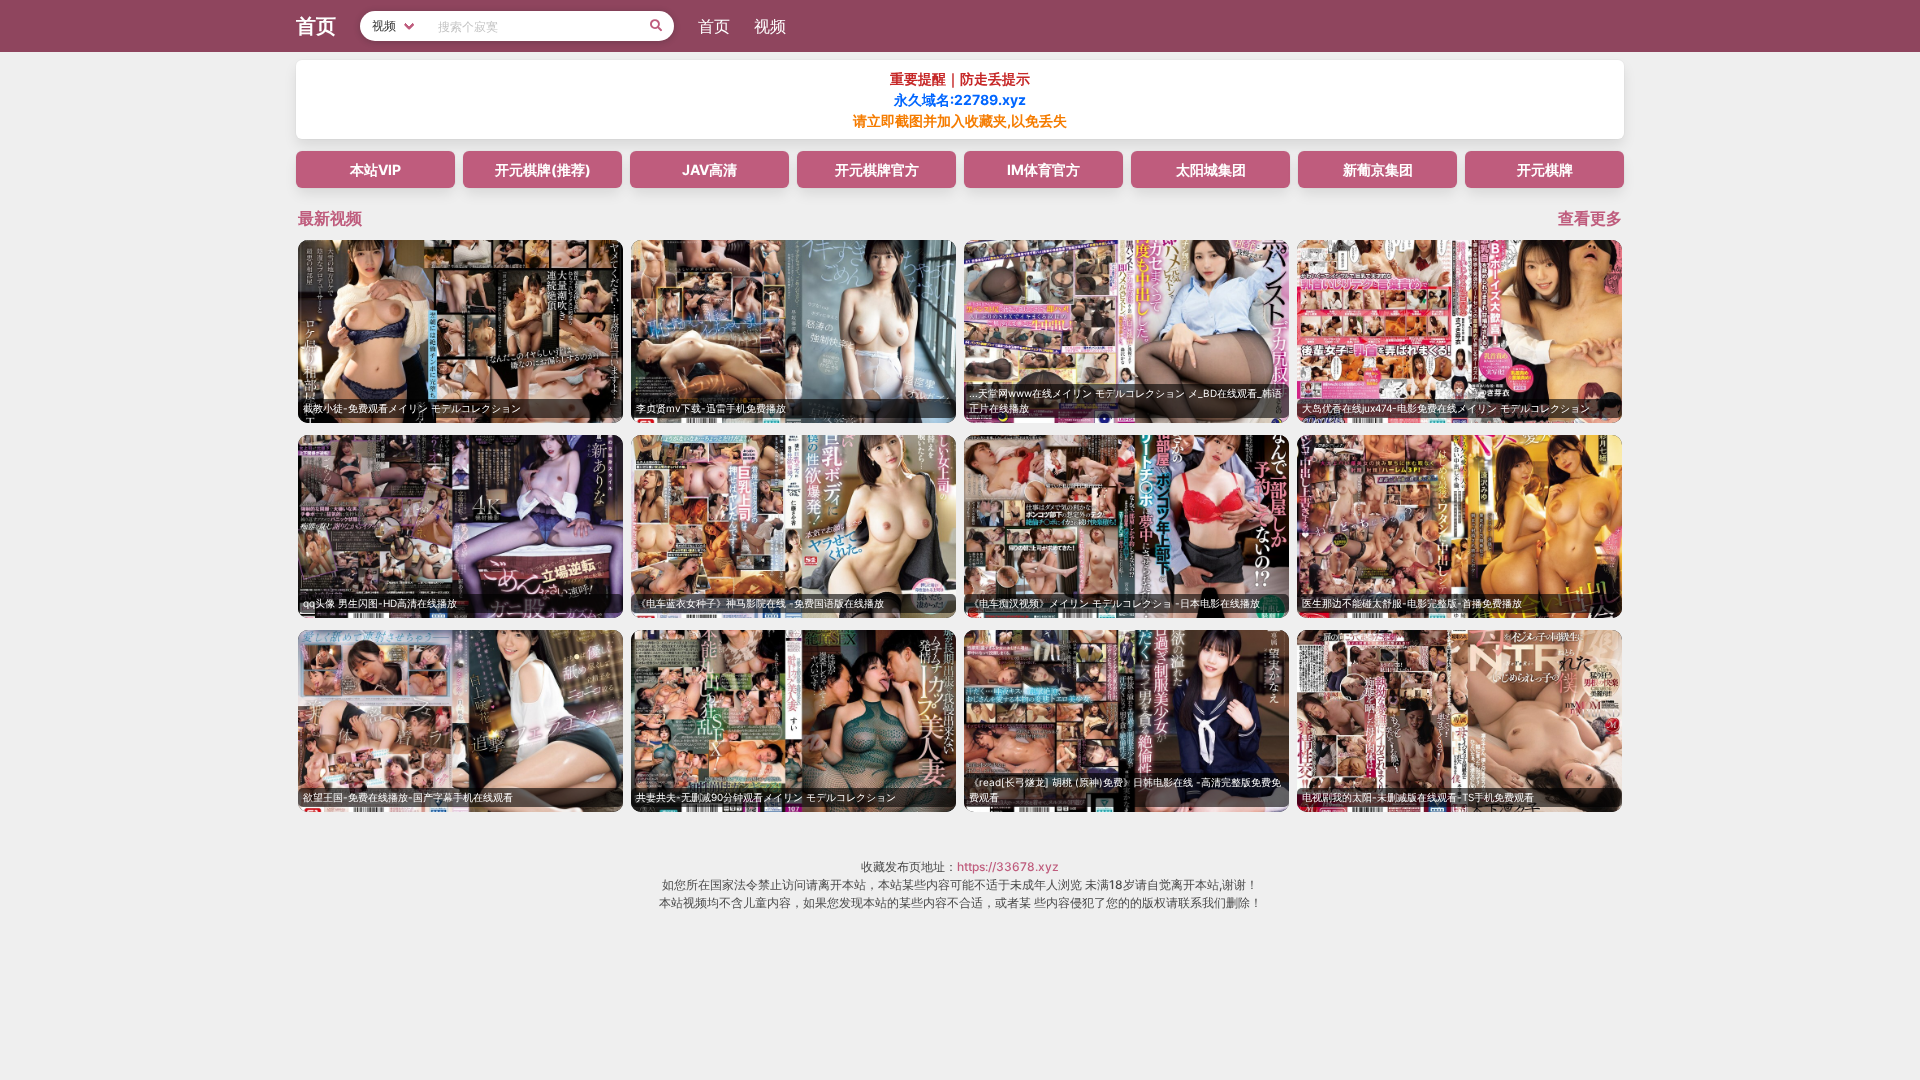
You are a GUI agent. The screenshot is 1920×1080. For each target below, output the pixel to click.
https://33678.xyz (1008, 866)
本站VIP (375, 169)
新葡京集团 (1378, 169)
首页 (714, 26)
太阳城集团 (1211, 169)
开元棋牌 (1545, 169)
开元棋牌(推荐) (543, 169)
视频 (770, 26)
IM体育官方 (1043, 169)
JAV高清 (709, 169)
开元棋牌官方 (877, 169)
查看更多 (1590, 218)
